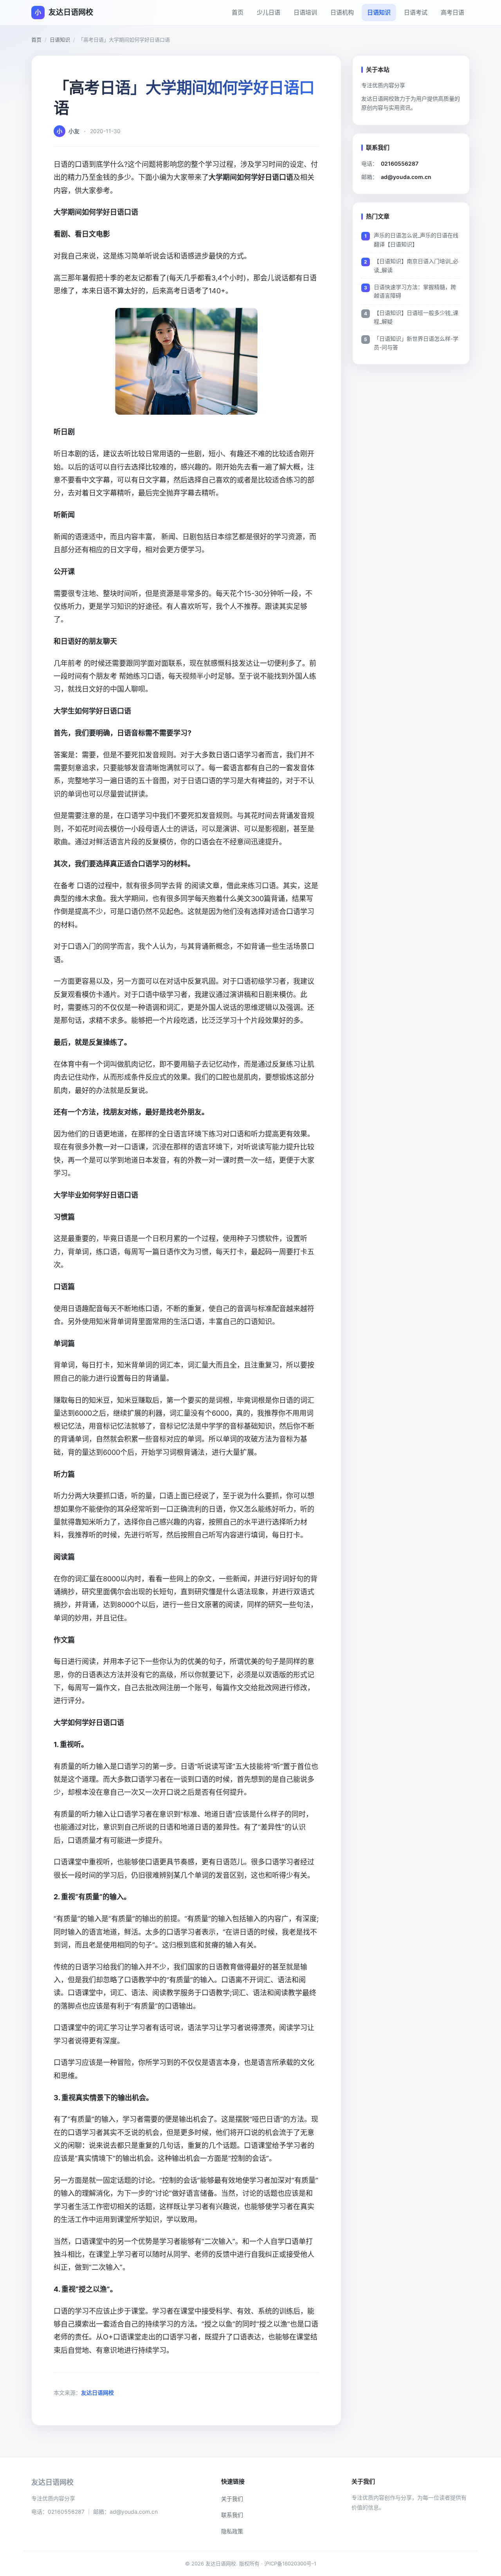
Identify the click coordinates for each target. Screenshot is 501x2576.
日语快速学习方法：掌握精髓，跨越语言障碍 (415, 291)
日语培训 (305, 12)
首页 (238, 12)
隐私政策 (232, 2531)
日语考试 (416, 12)
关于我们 (232, 2499)
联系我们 (232, 2515)
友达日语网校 (97, 2393)
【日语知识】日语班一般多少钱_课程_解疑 (416, 317)
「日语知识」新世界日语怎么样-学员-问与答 (416, 343)
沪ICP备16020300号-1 (290, 2563)
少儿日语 (269, 12)
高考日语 (452, 12)
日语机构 (342, 12)
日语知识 (379, 12)
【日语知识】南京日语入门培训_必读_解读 (416, 265)
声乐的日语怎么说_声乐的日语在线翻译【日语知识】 (416, 239)
